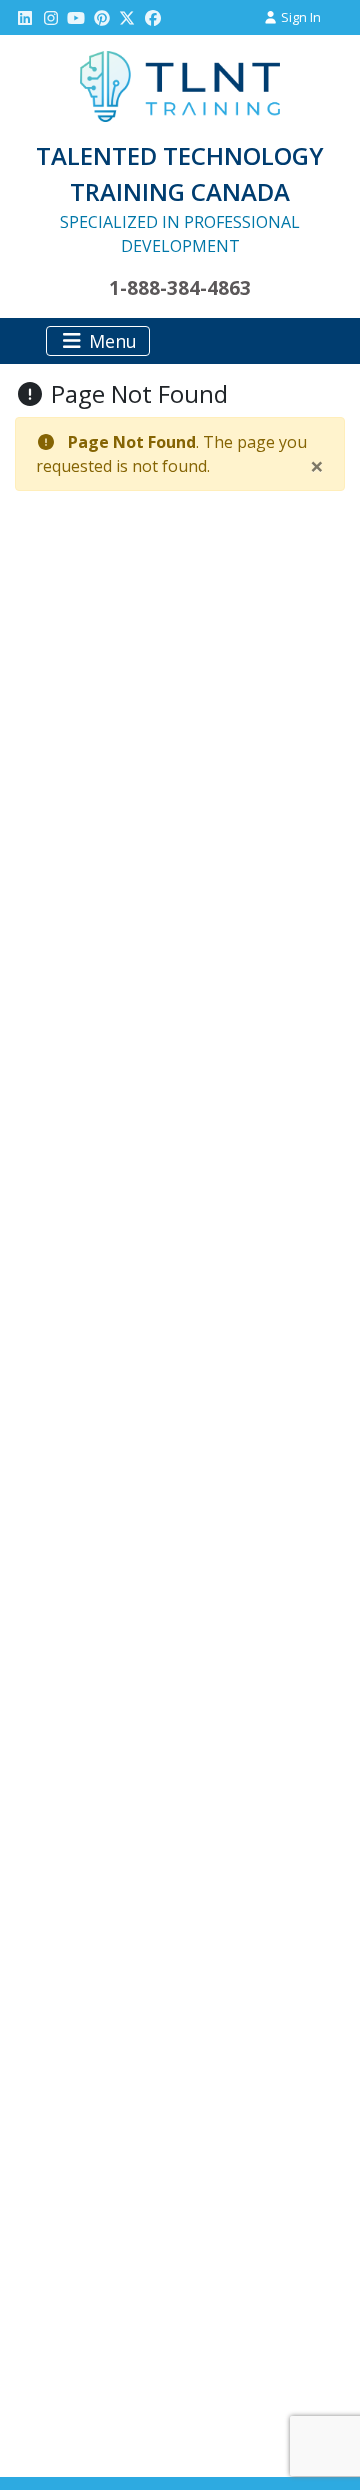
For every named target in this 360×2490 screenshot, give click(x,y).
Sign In (299, 17)
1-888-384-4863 (180, 287)
